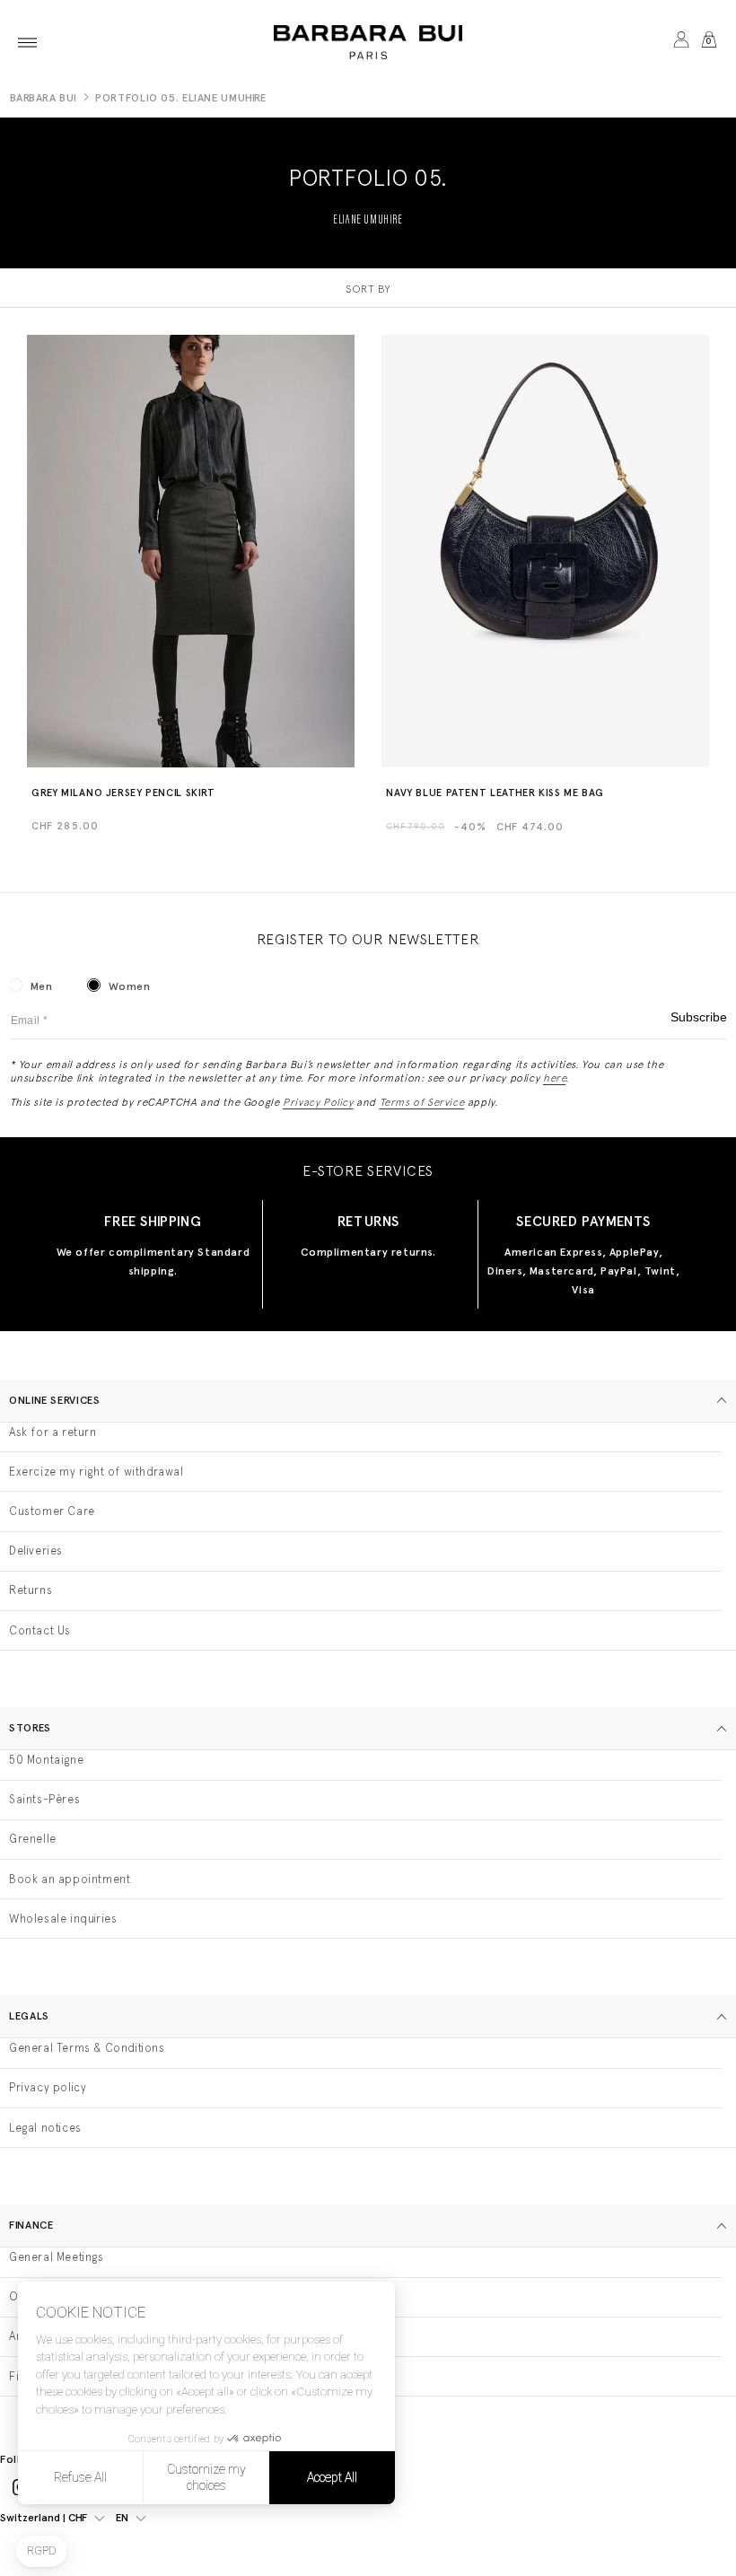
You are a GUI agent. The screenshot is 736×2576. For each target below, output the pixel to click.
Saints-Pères (44, 1799)
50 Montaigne (46, 1760)
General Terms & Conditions (87, 2048)
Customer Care (52, 1511)
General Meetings (57, 2257)
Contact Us (40, 1630)
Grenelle (33, 1839)
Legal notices (45, 2128)
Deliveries (36, 1551)
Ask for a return (53, 1432)
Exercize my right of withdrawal (96, 1472)
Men (42, 986)
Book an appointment (70, 1879)
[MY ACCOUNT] (681, 42)
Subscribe (699, 1017)
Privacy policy (48, 2087)
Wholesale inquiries (63, 1919)
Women (129, 986)
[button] (27, 42)
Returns (31, 1590)
